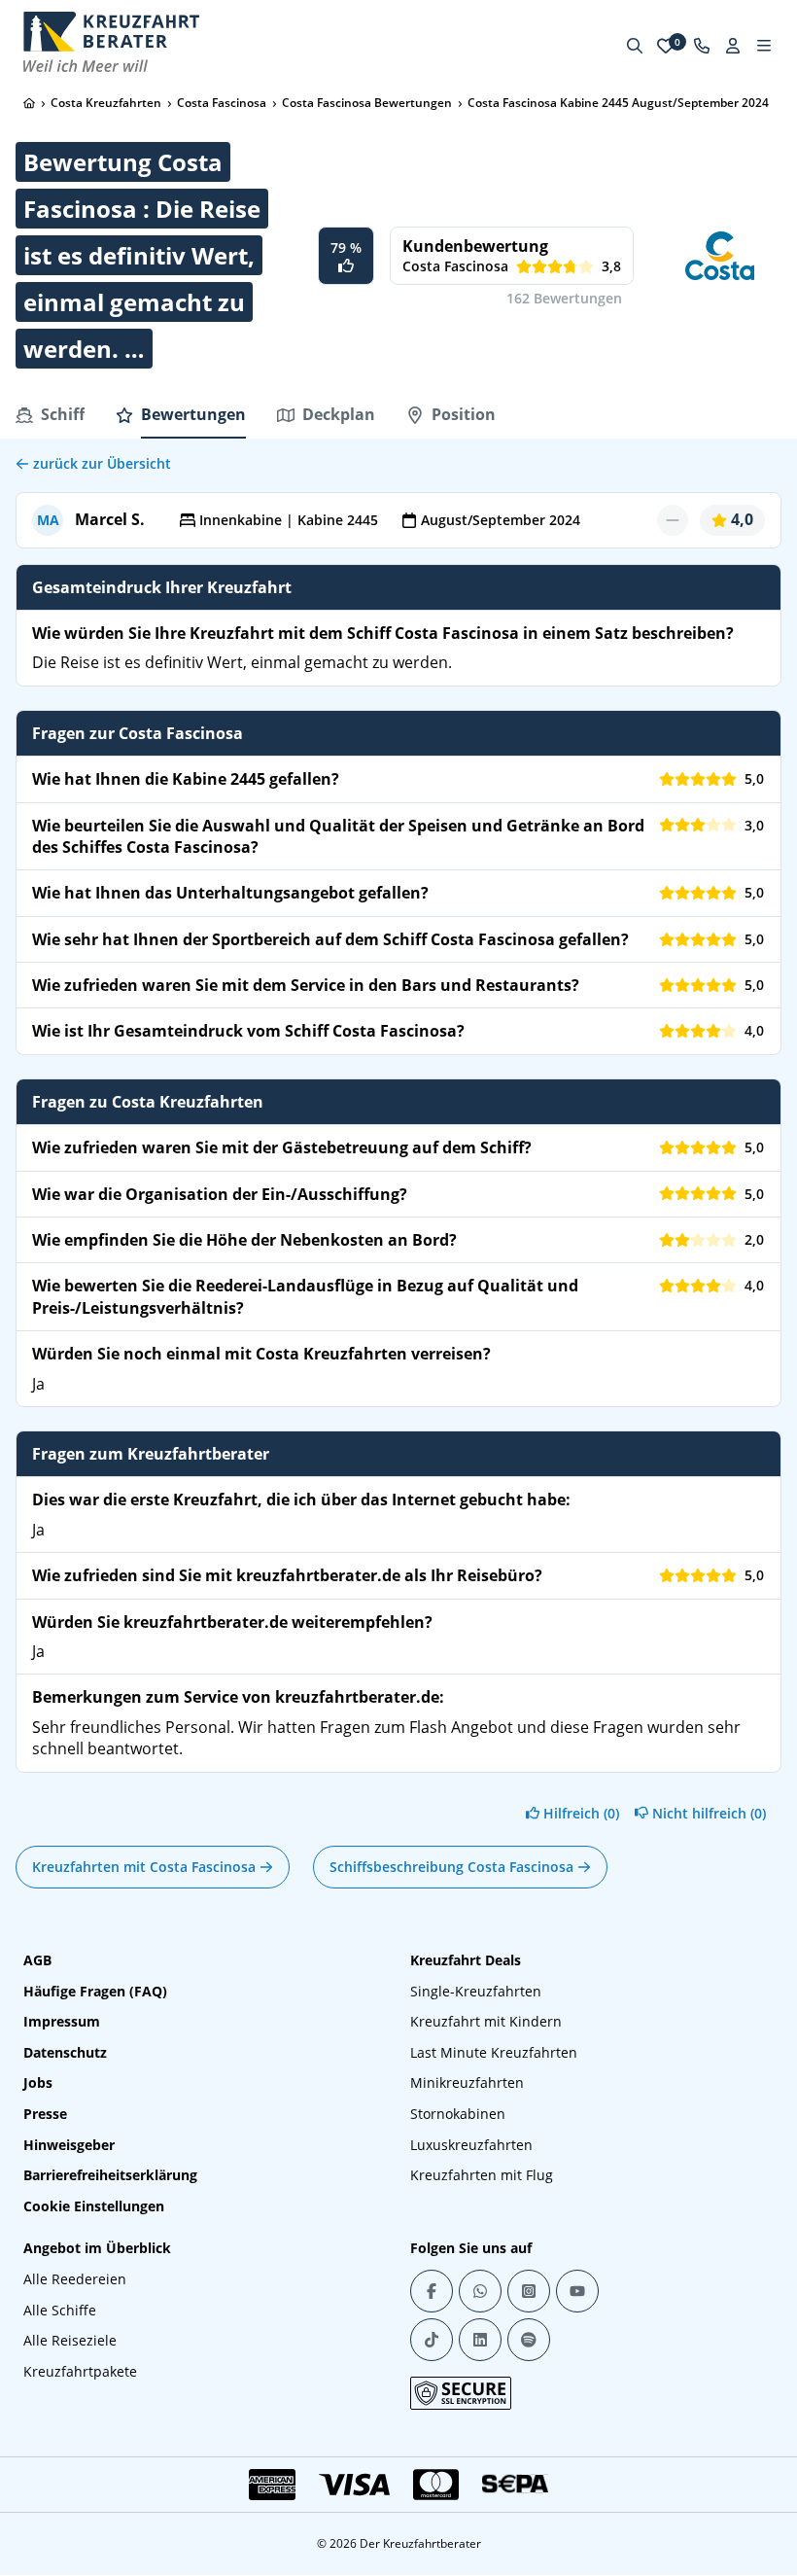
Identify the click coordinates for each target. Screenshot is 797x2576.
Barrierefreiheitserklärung (110, 2175)
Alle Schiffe (60, 2310)
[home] (29, 103)
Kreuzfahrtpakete (80, 2371)
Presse (45, 2114)
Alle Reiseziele (70, 2340)
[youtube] (577, 2291)
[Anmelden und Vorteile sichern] (733, 46)
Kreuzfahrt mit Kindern (486, 2021)
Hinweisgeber (69, 2145)
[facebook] (432, 2291)
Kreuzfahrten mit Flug (482, 2175)
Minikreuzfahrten (467, 2082)
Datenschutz (65, 2052)
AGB (37, 1960)
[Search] (635, 46)
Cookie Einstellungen (94, 2206)
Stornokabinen (458, 2114)
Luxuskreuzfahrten (471, 2145)
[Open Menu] (764, 46)
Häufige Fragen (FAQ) (95, 1991)
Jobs (38, 2082)
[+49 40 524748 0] (702, 46)
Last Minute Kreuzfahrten (494, 2052)
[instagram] (529, 2291)
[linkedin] (480, 2340)
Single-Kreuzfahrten (476, 1991)
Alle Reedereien (75, 2279)
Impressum (62, 2021)
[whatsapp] (480, 2291)
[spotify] (529, 2340)
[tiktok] (432, 2340)
